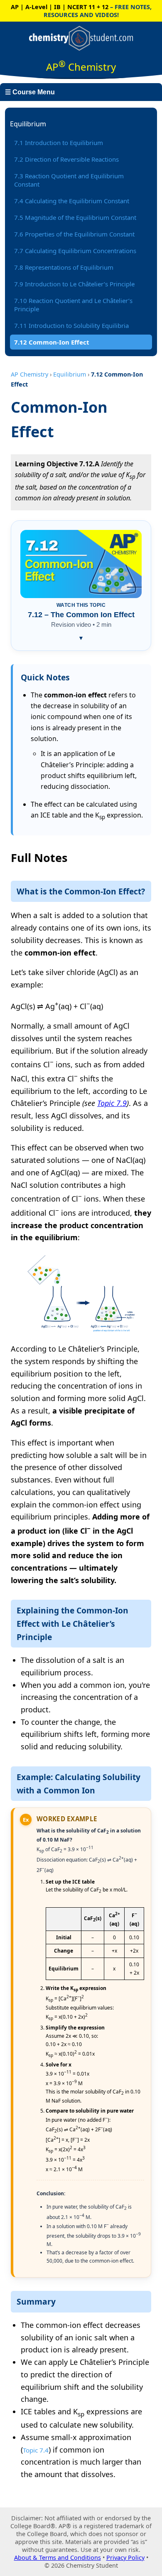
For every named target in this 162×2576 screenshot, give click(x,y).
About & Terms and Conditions (58, 2558)
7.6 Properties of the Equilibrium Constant (74, 234)
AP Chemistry (29, 374)
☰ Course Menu (30, 92)
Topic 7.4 (36, 2450)
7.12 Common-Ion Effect (52, 342)
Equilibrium (70, 374)
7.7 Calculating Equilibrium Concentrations (75, 251)
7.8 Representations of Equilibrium (64, 267)
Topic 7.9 (112, 1103)
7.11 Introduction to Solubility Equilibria (71, 325)
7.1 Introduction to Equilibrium (59, 143)
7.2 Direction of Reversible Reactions (66, 159)
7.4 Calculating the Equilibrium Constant (72, 201)
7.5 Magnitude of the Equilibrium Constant (75, 217)
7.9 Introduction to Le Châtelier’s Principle (74, 284)
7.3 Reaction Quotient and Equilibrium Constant (69, 180)
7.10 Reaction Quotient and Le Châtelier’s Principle (73, 305)
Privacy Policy (125, 2558)
